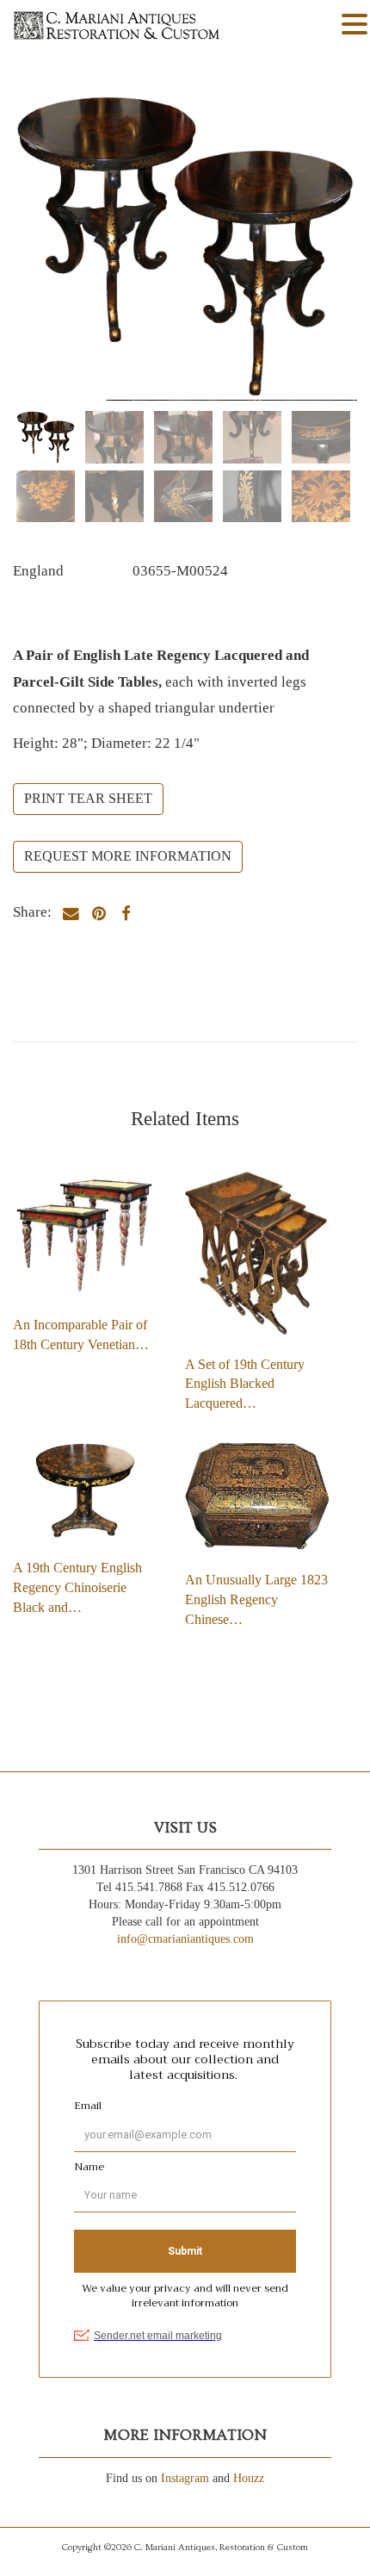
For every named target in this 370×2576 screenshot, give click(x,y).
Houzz (249, 2478)
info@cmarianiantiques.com (185, 1939)
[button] (355, 25)
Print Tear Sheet (88, 798)
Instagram (185, 2478)
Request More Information (128, 856)
